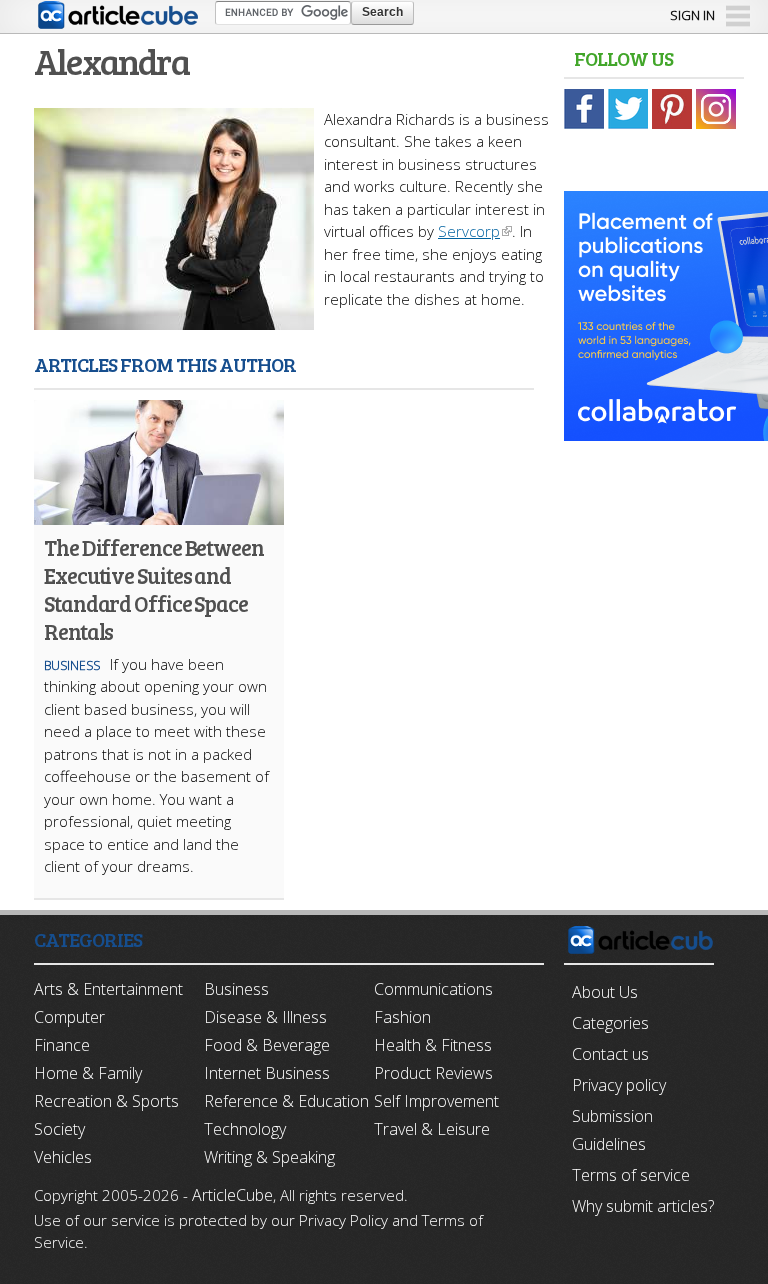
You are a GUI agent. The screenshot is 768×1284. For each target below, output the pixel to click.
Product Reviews (433, 1073)
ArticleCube (232, 1195)
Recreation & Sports (106, 1101)
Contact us (610, 1054)
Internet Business (267, 1073)
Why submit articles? (643, 1206)
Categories (610, 1023)
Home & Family (88, 1073)
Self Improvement (436, 1101)
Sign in (692, 15)
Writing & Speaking (269, 1157)
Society (59, 1129)
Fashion (402, 1017)
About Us (605, 992)
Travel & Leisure (432, 1129)
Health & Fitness (433, 1045)
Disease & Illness (265, 1017)
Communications (433, 989)
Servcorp (469, 231)
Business (72, 665)
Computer (69, 1017)
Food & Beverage (267, 1045)
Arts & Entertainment (108, 989)
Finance (62, 1045)
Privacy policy (619, 1085)
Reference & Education (286, 1101)
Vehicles (63, 1157)
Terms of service (631, 1175)
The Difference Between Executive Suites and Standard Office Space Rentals (154, 589)
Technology (245, 1129)
